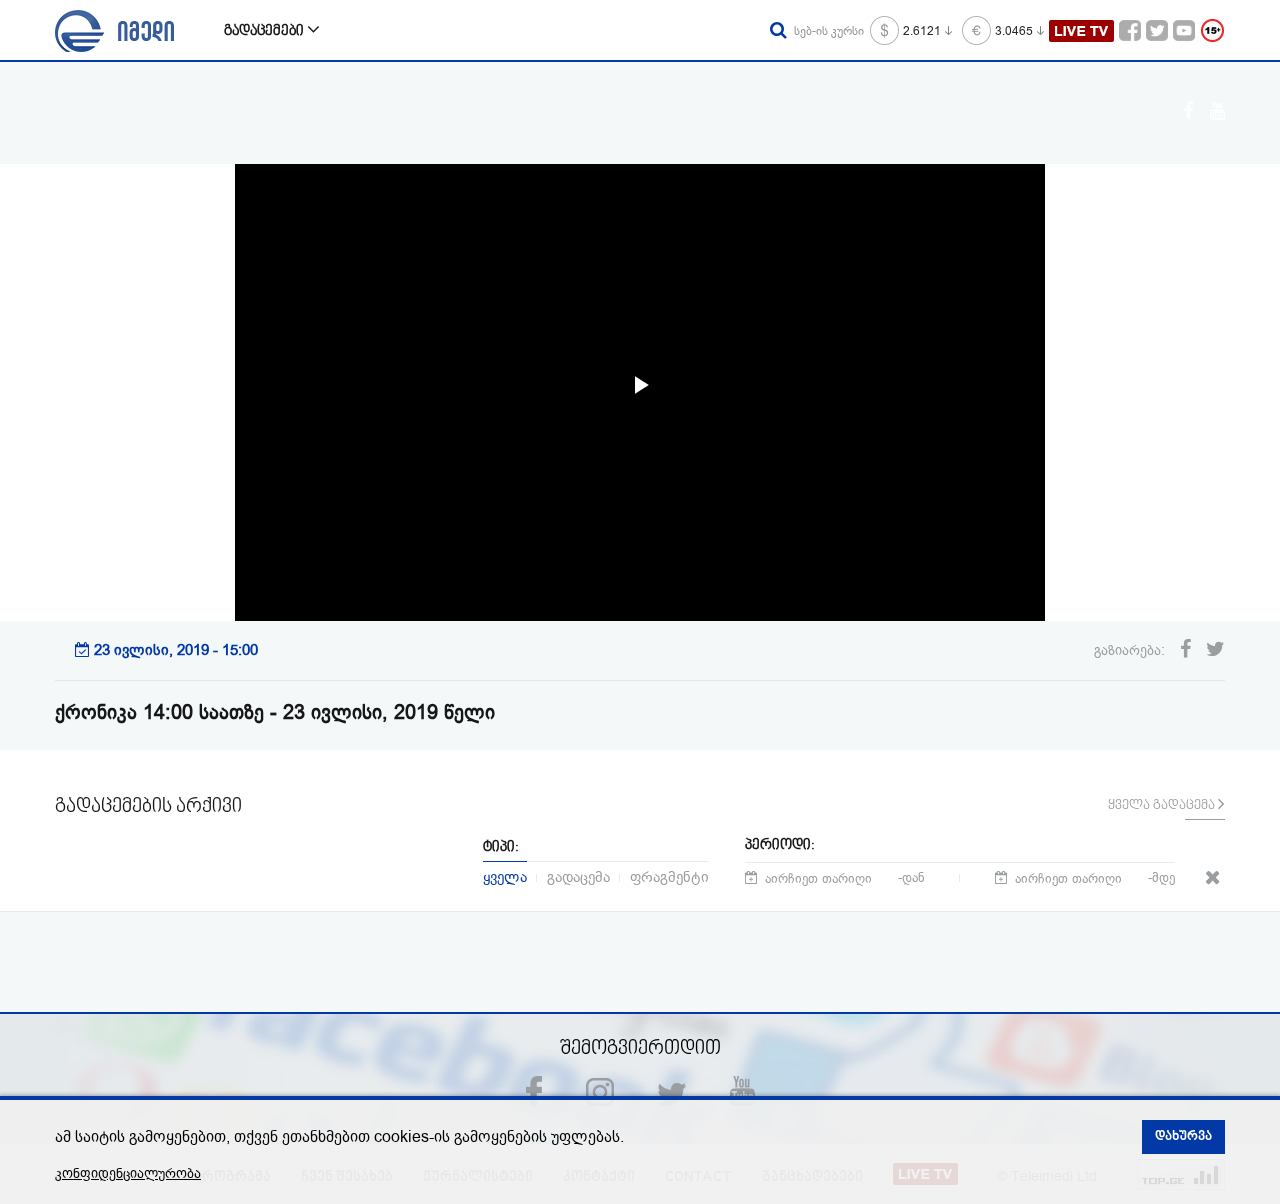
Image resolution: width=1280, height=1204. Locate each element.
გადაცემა (578, 875)
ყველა (505, 875)
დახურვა (1183, 1137)
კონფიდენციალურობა (128, 1173)
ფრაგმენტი (669, 875)
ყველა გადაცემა (1163, 806)
